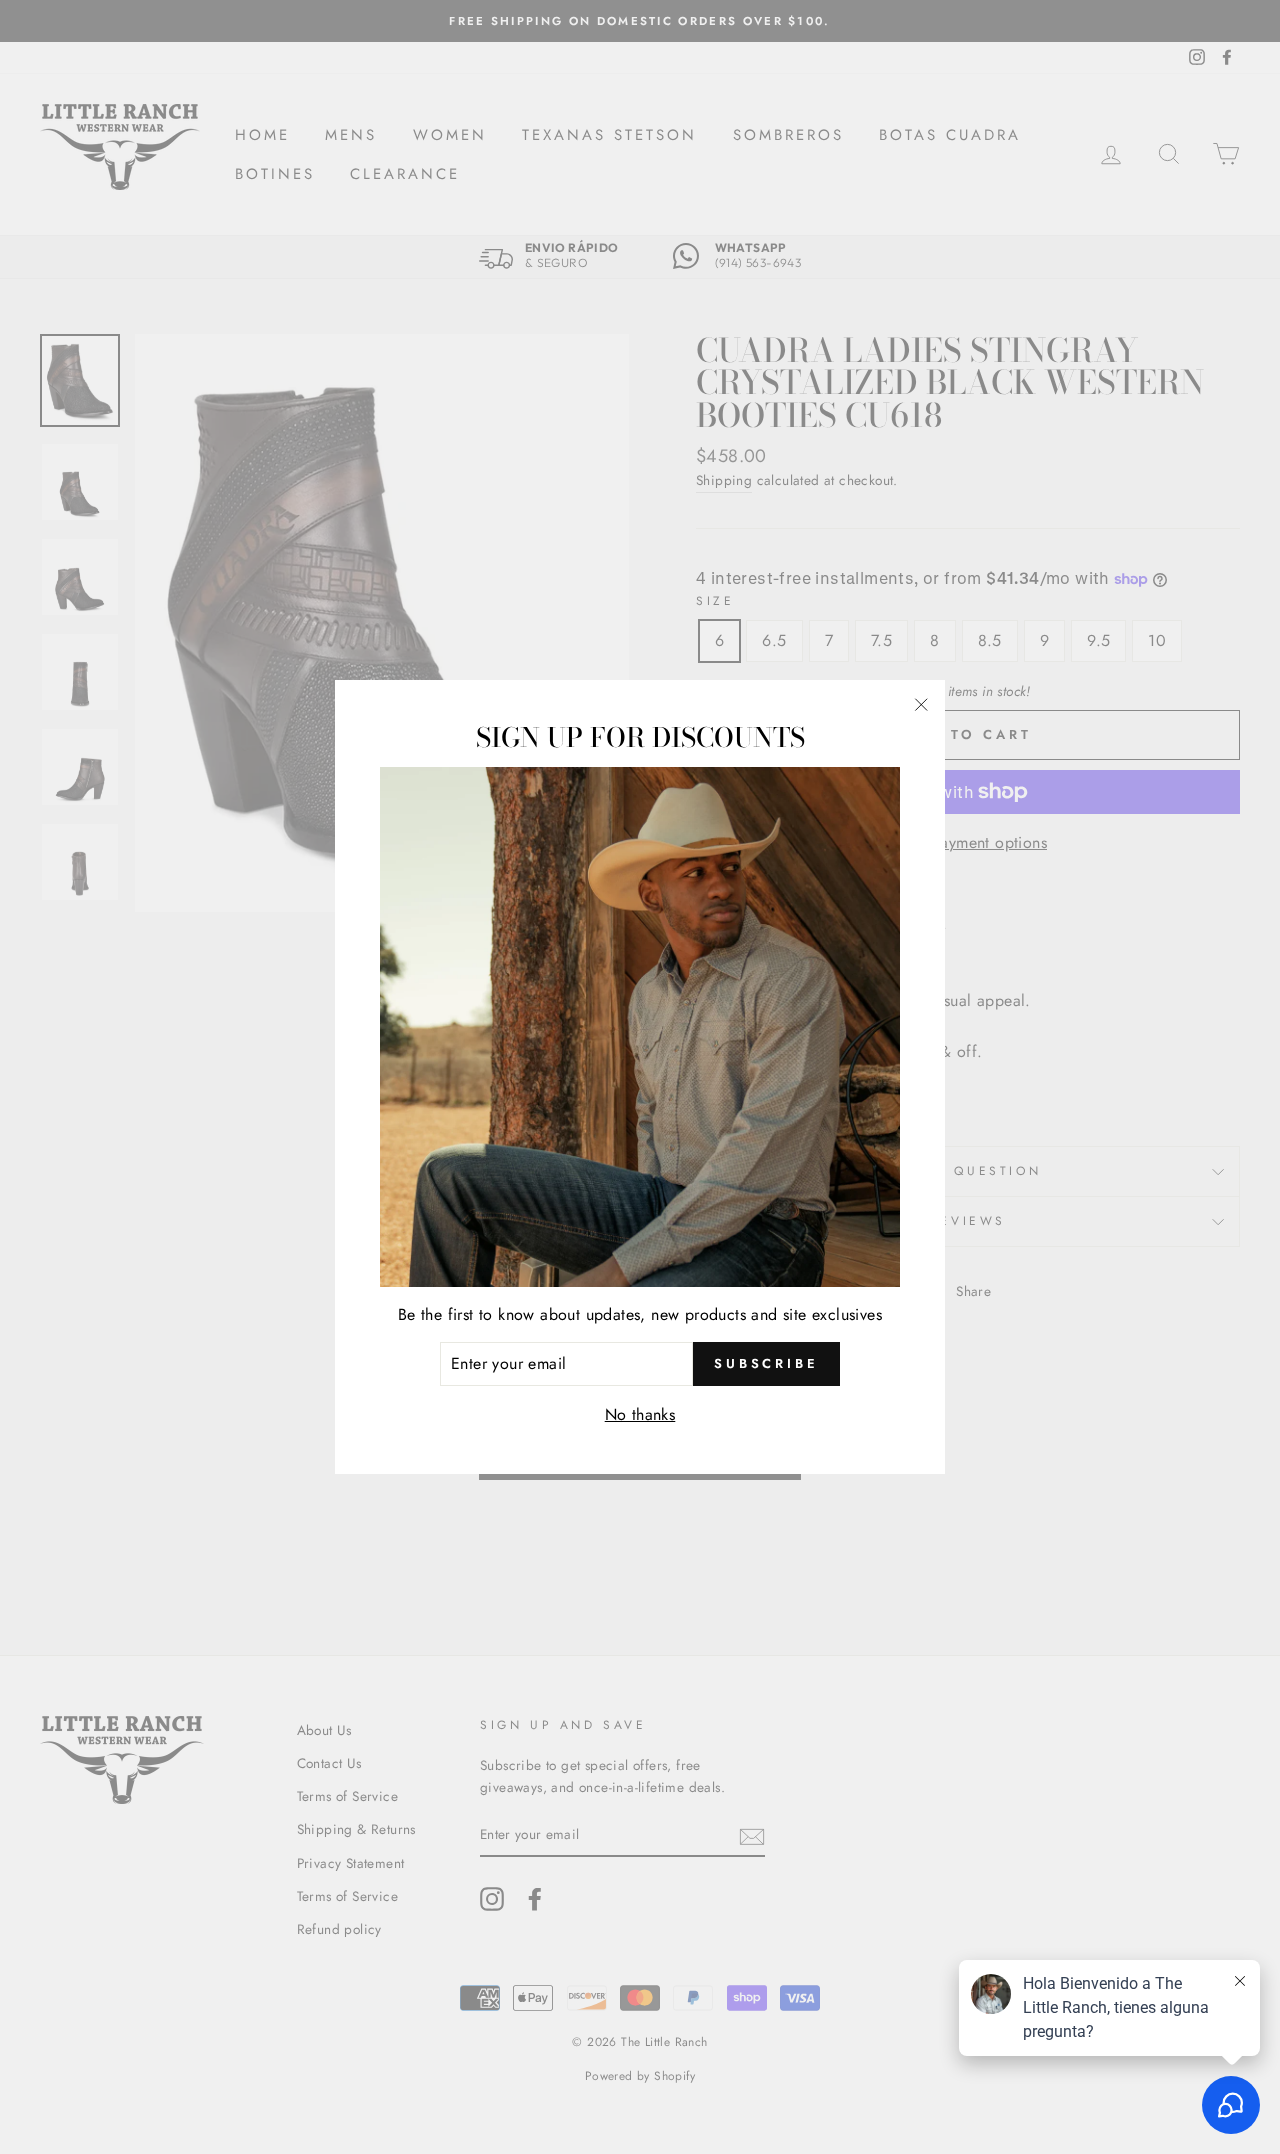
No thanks (640, 1414)
